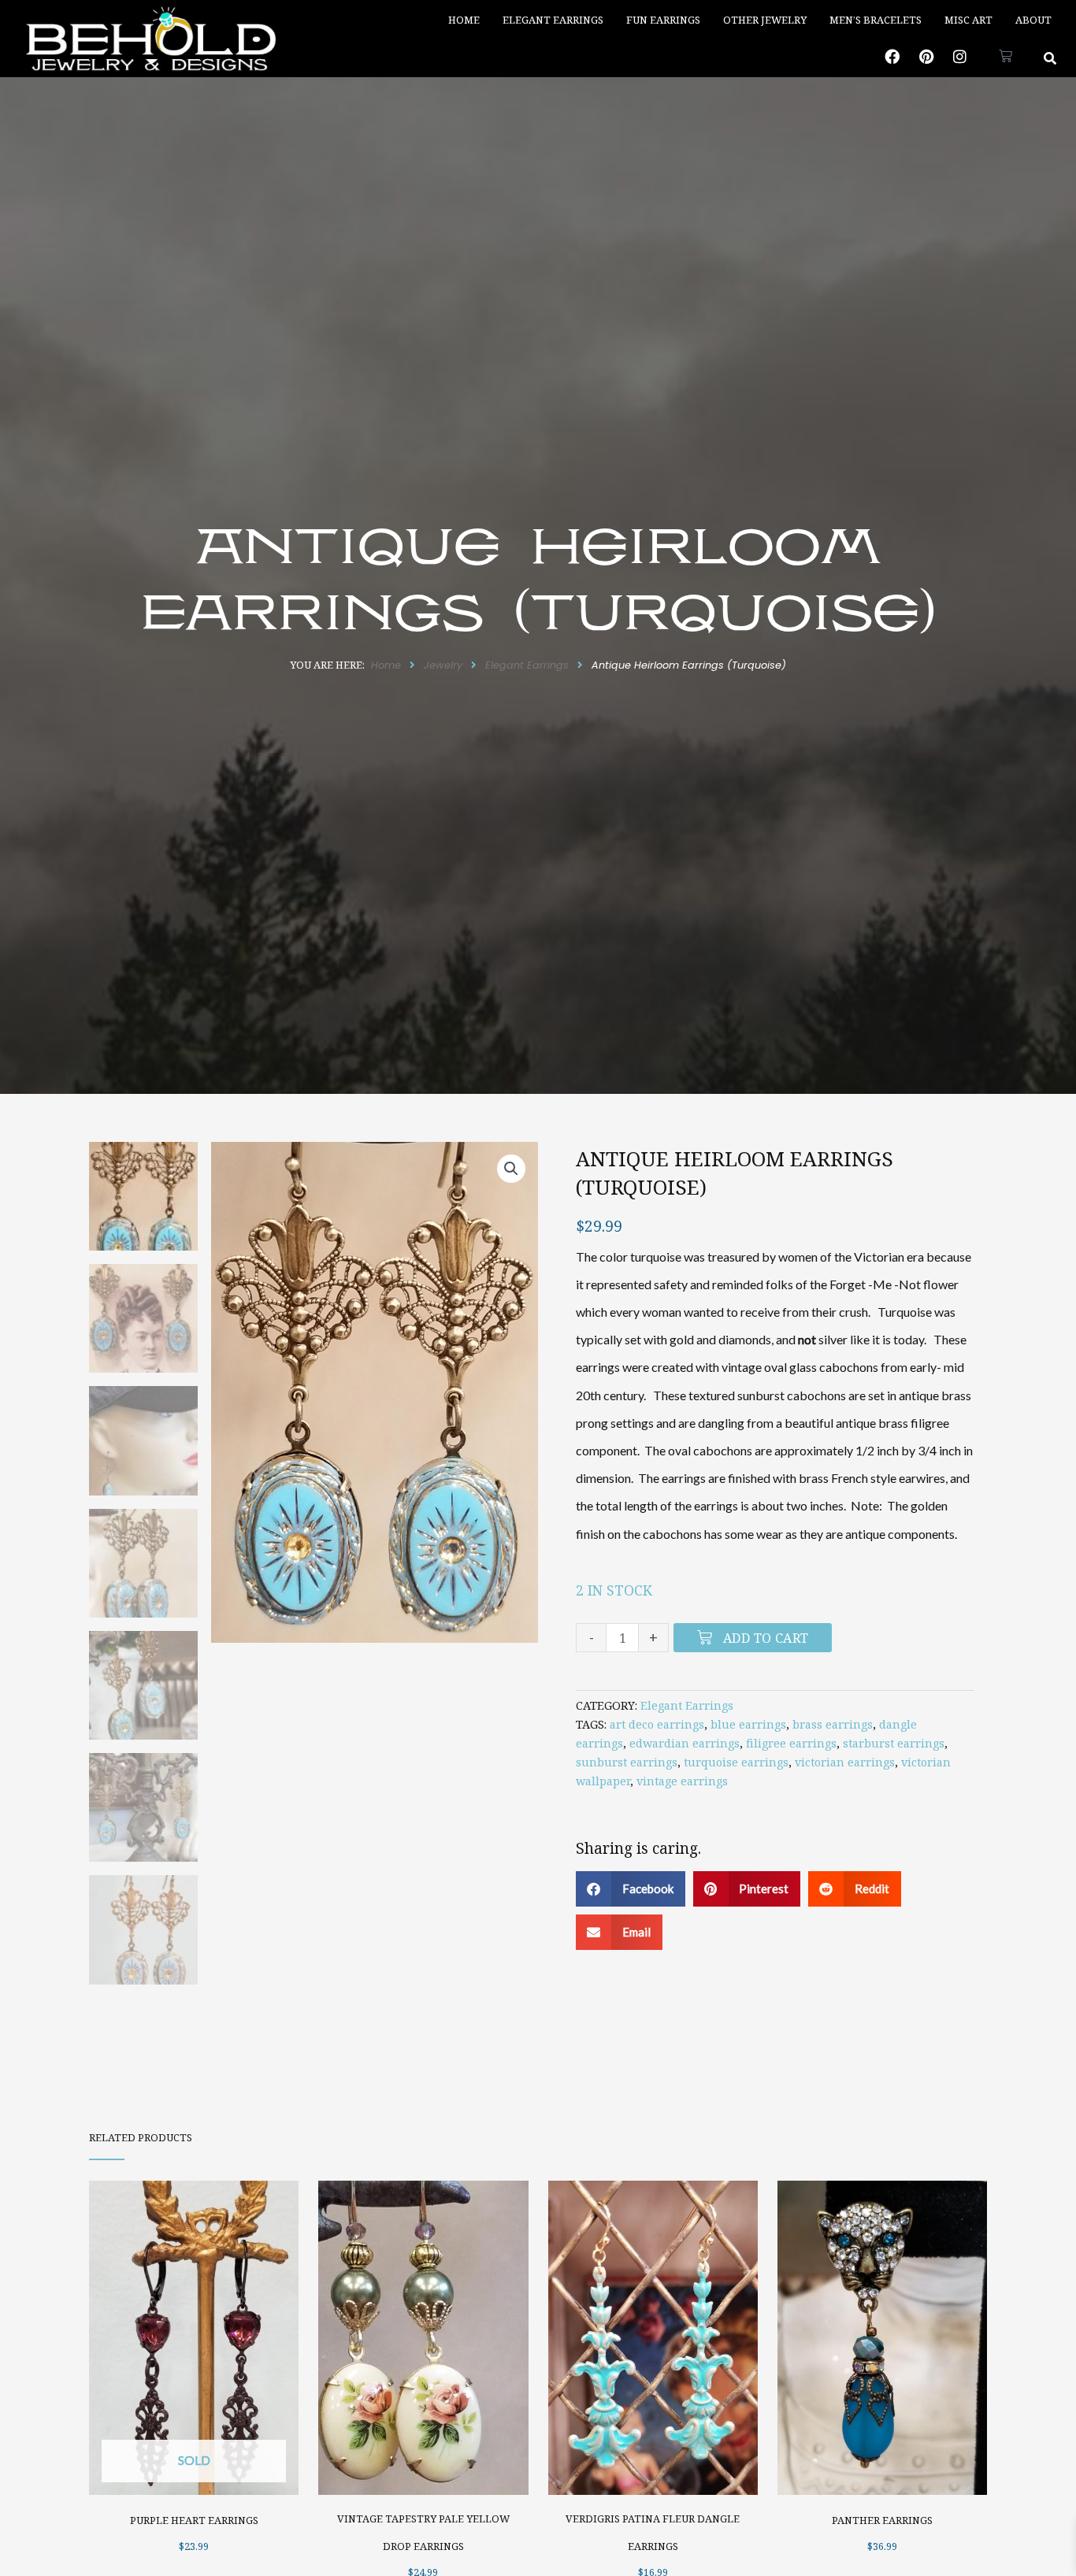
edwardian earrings (685, 1743)
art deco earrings (657, 1724)
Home (464, 20)
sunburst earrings (627, 1762)
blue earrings (748, 1724)
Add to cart (766, 1638)
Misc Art (968, 20)
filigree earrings (791, 1743)
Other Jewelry (765, 20)
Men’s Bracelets (876, 20)
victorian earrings (845, 1762)
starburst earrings (894, 1743)
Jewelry (443, 665)
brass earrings (833, 1724)
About (1033, 20)
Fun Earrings (663, 20)
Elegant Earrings (553, 20)
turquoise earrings (736, 1762)
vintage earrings (682, 1781)
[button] (1050, 58)
